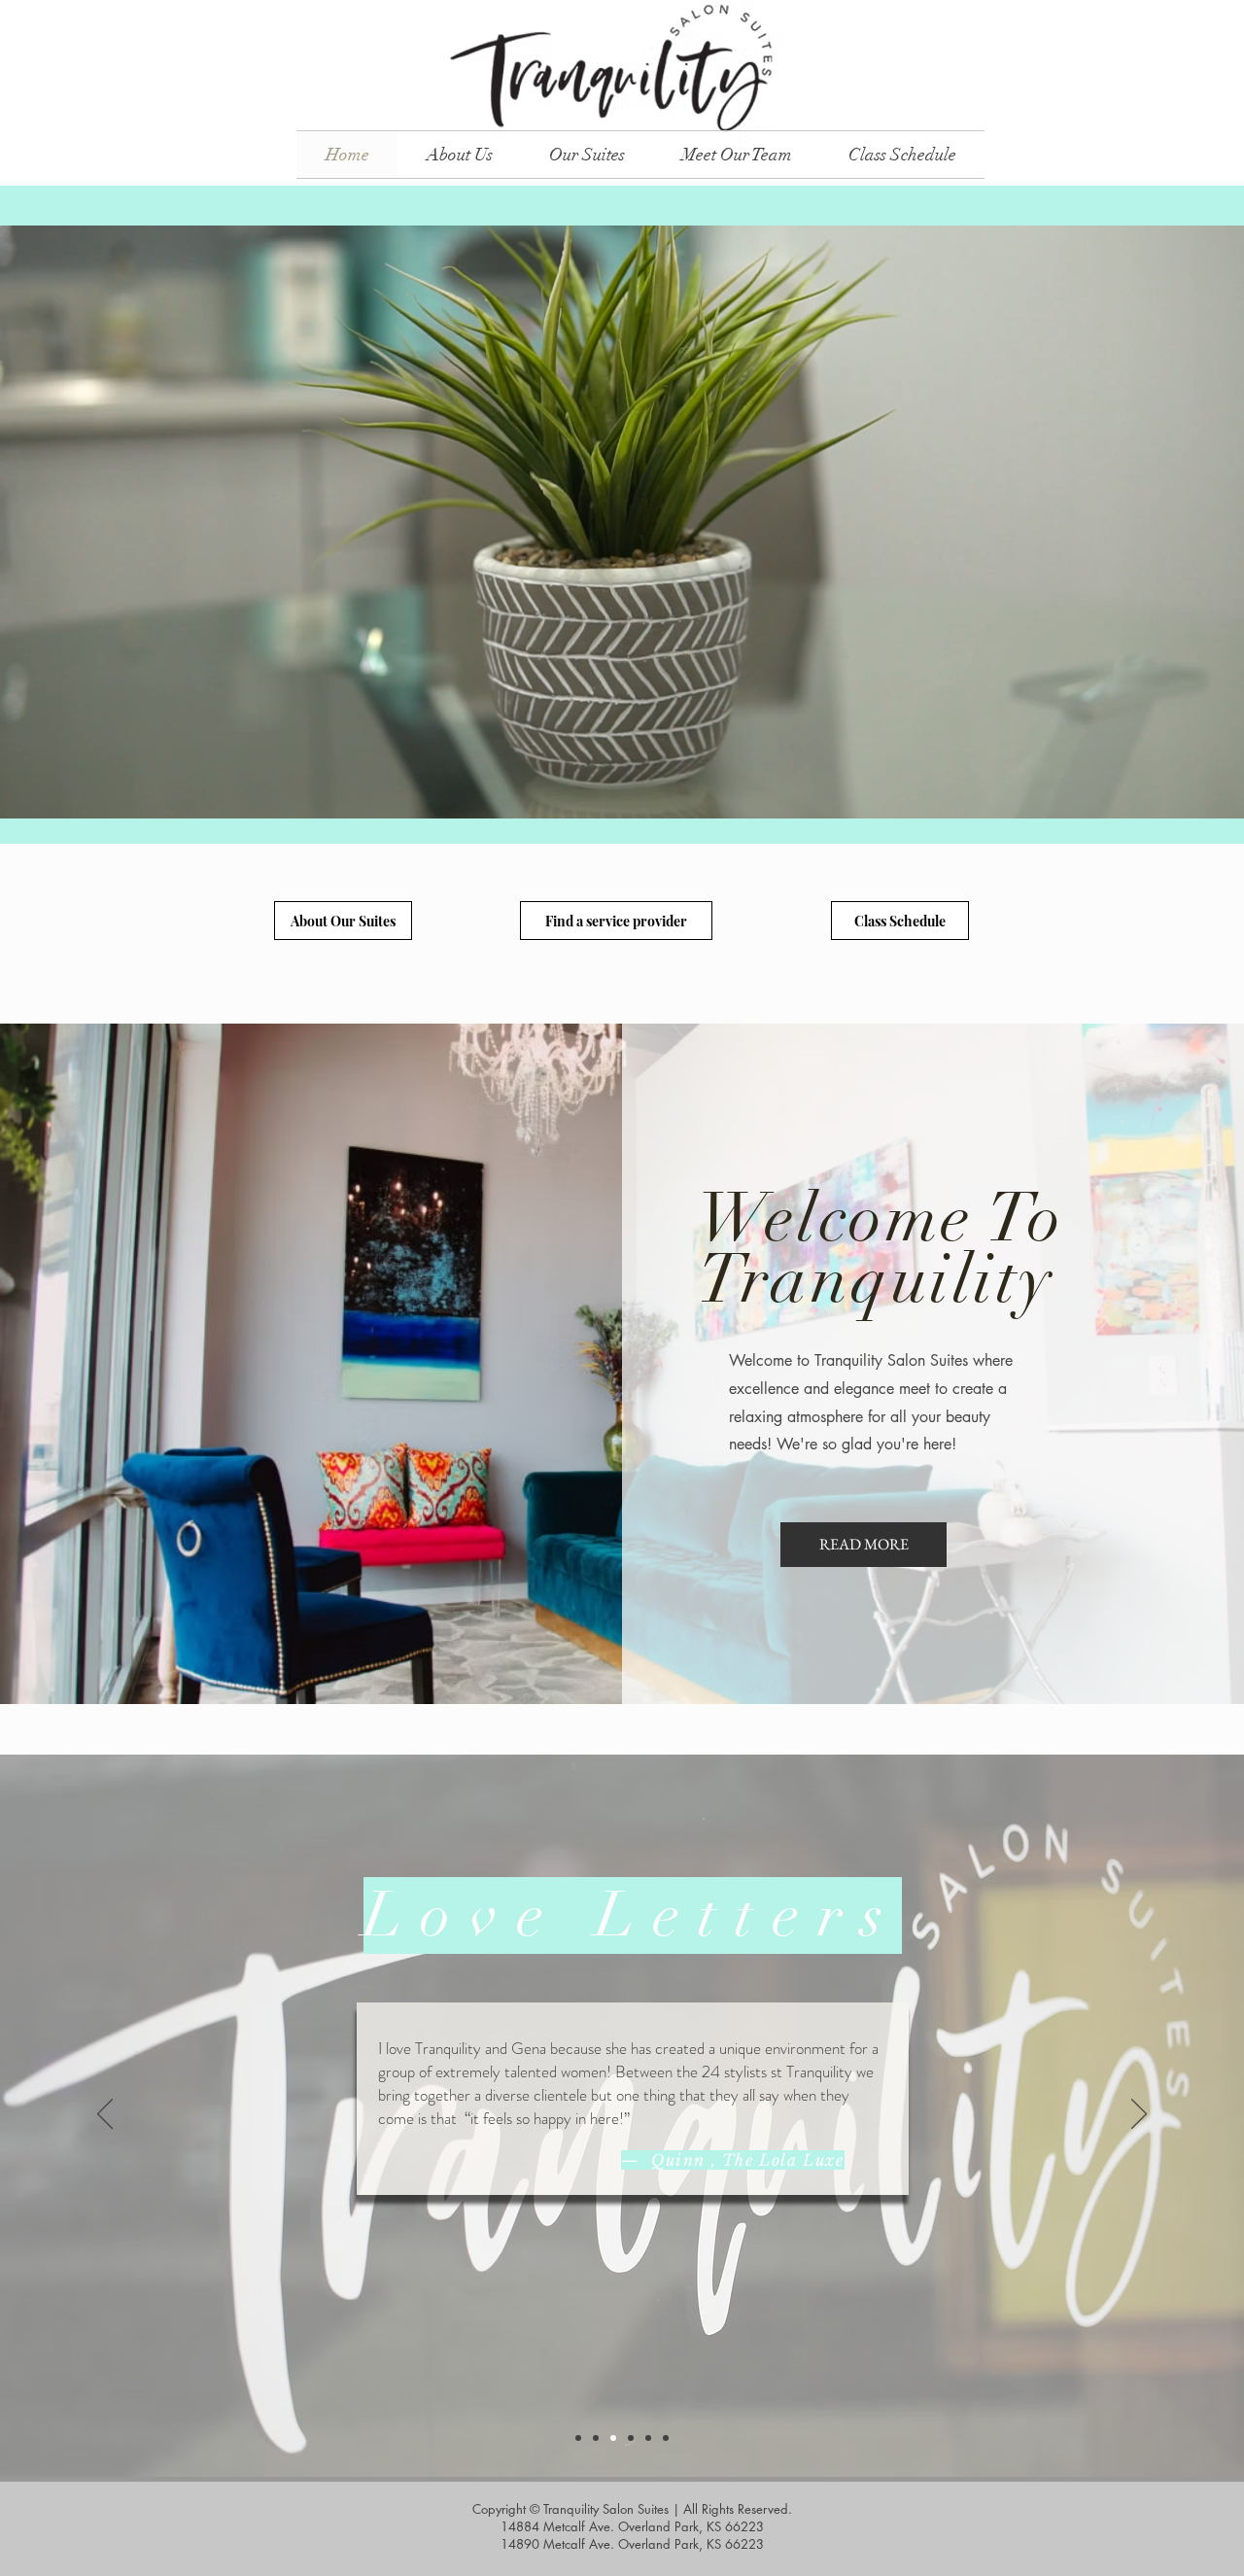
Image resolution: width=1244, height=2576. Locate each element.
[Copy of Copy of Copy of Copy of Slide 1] (648, 2438)
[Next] (1139, 2115)
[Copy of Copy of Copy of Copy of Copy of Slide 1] (666, 2438)
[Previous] (105, 2115)
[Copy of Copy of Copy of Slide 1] (631, 2438)
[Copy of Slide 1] (596, 2438)
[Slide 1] (578, 2438)
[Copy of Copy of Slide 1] (613, 2438)
